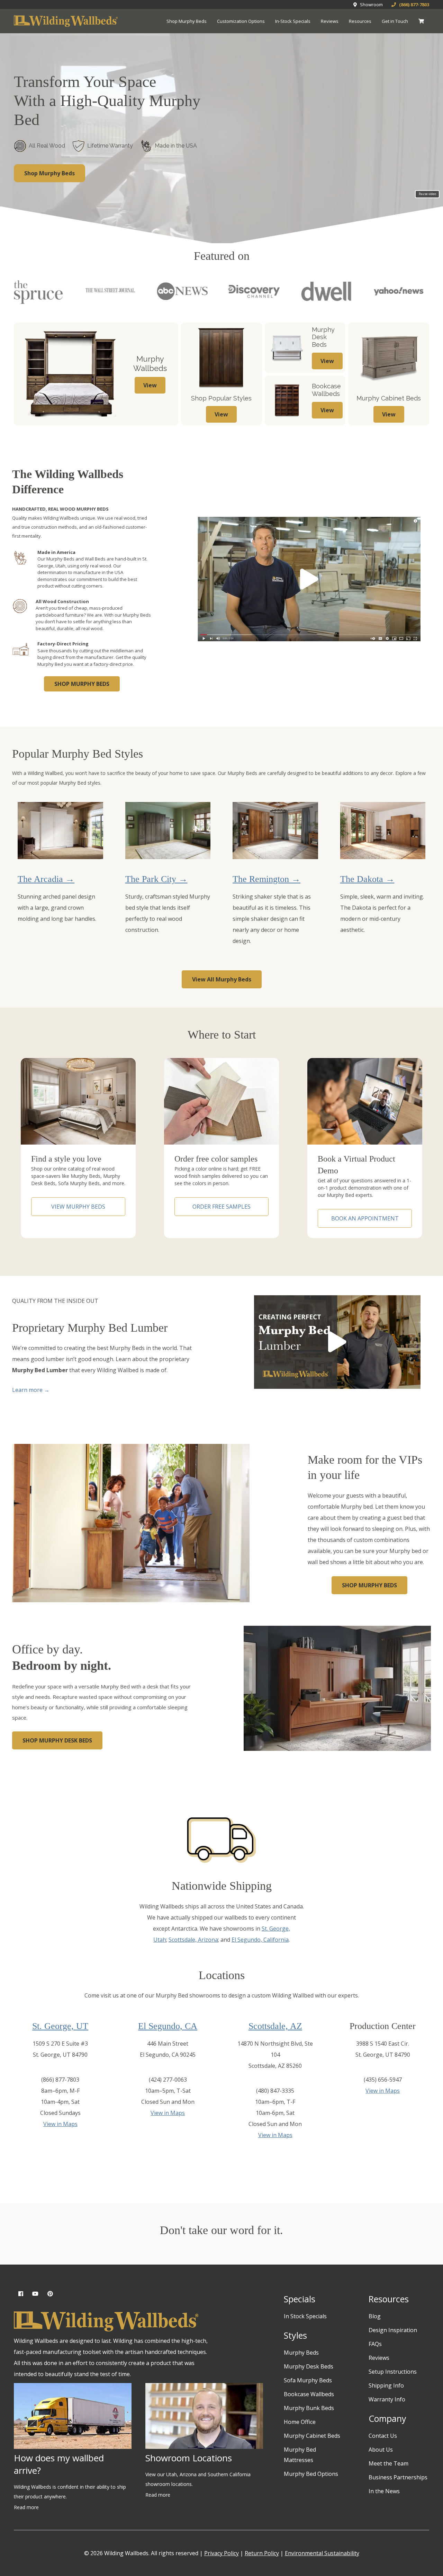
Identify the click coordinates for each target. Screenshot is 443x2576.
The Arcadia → (46, 879)
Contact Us (383, 2436)
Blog (375, 2316)
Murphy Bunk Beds (309, 2408)
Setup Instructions (393, 2372)
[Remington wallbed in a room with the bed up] (275, 830)
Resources (360, 21)
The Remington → (266, 879)
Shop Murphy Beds (187, 21)
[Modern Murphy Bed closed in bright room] (383, 830)
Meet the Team (388, 2463)
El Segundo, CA (168, 2026)
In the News (384, 2491)
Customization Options (241, 21)
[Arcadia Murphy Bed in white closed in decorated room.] (60, 830)
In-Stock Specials (293, 21)
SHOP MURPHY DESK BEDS (57, 1740)
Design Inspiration (393, 2330)
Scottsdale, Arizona (193, 1940)
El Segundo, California (260, 1940)
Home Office (300, 2422)
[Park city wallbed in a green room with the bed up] (168, 830)
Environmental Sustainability (322, 2553)
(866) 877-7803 (413, 5)
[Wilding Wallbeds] (66, 21)
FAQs (375, 2344)
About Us (381, 2450)
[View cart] (421, 21)
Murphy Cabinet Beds (312, 2436)
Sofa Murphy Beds (308, 2380)
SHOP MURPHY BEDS (82, 684)
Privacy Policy (221, 2553)
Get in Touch (395, 21)
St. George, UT (60, 2026)
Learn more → (31, 1390)
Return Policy (262, 2553)
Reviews (330, 21)
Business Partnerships (398, 2477)
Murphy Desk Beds (309, 2366)
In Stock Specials (305, 2316)
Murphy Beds (301, 2353)
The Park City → (156, 879)
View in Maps (60, 2124)
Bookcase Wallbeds (309, 2394)
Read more (26, 2507)
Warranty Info (387, 2399)
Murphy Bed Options (311, 2474)
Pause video (427, 194)
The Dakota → (367, 879)
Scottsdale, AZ (275, 2026)
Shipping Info (386, 2385)
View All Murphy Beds (222, 979)
